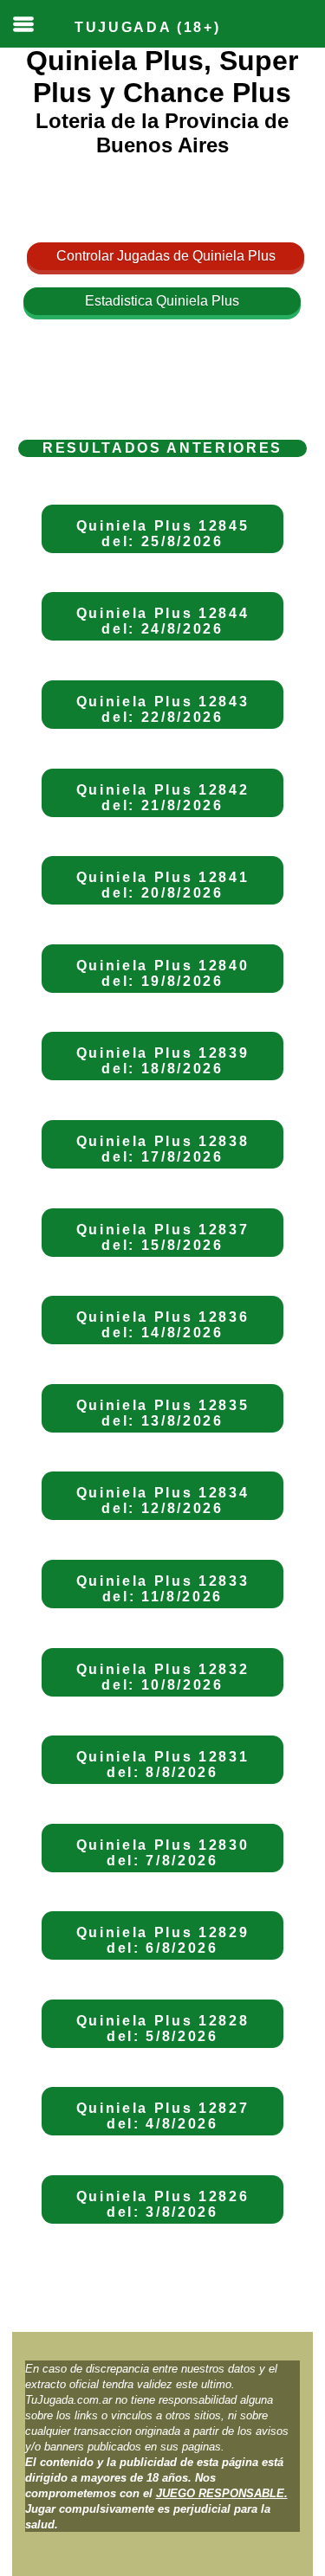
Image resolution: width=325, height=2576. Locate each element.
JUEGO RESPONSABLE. (222, 2493)
